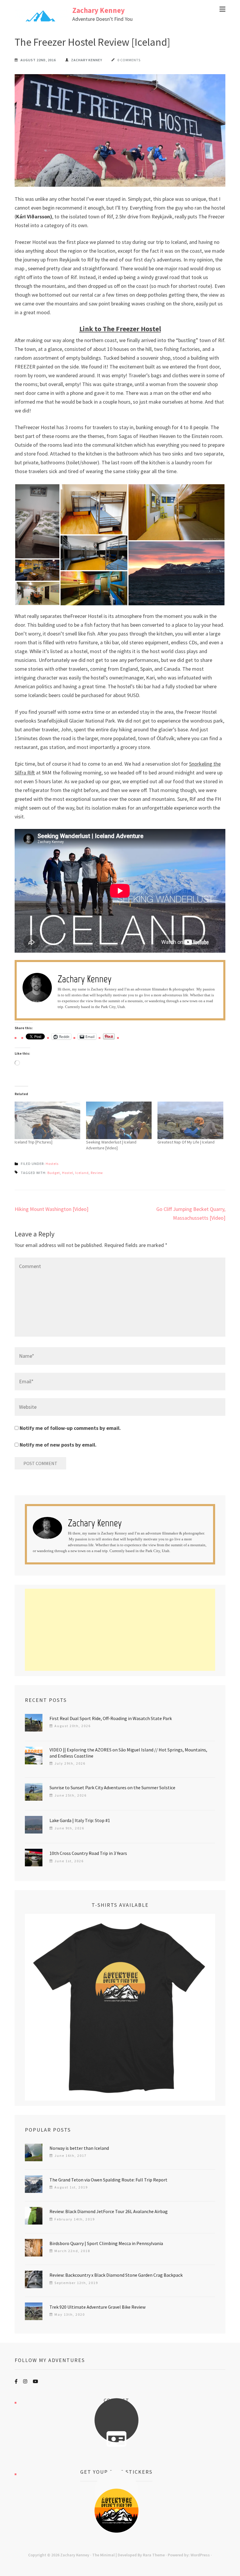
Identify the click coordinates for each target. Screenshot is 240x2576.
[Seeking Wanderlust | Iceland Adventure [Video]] (119, 1120)
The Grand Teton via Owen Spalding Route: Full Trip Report (108, 2180)
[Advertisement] (120, 1630)
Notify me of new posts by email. (58, 1445)
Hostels (52, 1164)
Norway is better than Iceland (79, 2148)
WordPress (200, 2555)
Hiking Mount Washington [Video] (52, 1209)
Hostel (68, 1173)
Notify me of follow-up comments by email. (70, 1428)
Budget (54, 1173)
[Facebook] (16, 2381)
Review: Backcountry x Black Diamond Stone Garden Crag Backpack (116, 2275)
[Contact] (116, 2439)
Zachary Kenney (98, 10)
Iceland (82, 1173)
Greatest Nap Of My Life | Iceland (186, 1142)
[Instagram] (25, 2381)
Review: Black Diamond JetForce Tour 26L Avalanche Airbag (109, 2211)
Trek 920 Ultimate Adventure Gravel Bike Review (97, 2307)
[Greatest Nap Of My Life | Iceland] (190, 1120)
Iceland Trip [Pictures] (34, 1142)
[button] (37, 521)
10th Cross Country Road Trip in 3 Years (88, 1853)
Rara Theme (154, 2555)
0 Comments (129, 60)
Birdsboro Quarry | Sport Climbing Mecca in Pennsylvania (106, 2243)
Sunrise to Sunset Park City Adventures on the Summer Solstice (112, 1787)
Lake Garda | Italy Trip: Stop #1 (80, 1820)
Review (97, 1173)
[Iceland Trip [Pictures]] (47, 1120)
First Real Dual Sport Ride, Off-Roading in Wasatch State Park (111, 1718)
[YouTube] (35, 2381)
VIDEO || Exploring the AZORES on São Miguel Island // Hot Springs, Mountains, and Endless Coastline (128, 1753)
